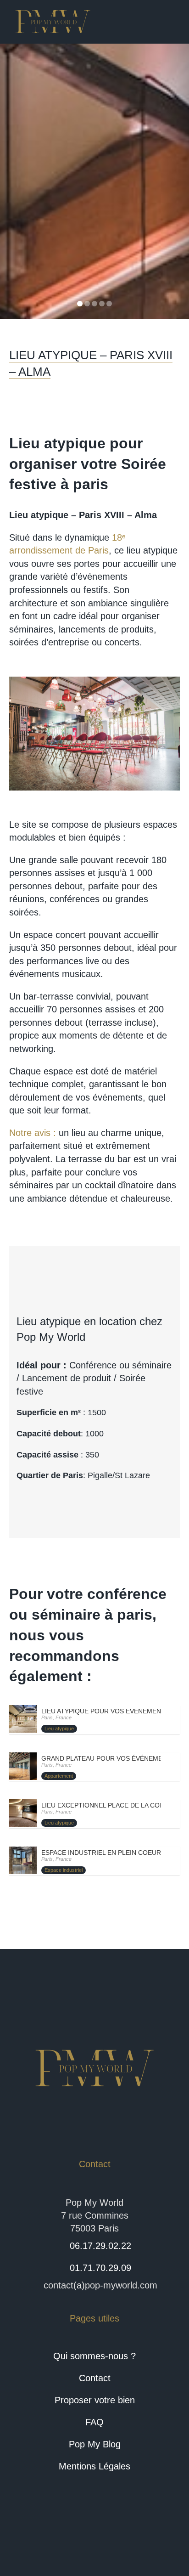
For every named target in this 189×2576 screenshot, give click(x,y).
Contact (95, 2378)
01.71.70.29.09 (100, 2268)
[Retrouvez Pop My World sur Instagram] (128, 2533)
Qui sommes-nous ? (94, 2356)
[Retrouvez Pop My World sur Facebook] (61, 2533)
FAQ (94, 2422)
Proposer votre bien (95, 2400)
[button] (14, 181)
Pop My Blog (95, 2444)
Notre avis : (33, 1133)
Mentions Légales (94, 2466)
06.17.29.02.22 (100, 2246)
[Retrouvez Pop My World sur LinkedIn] (94, 2533)
